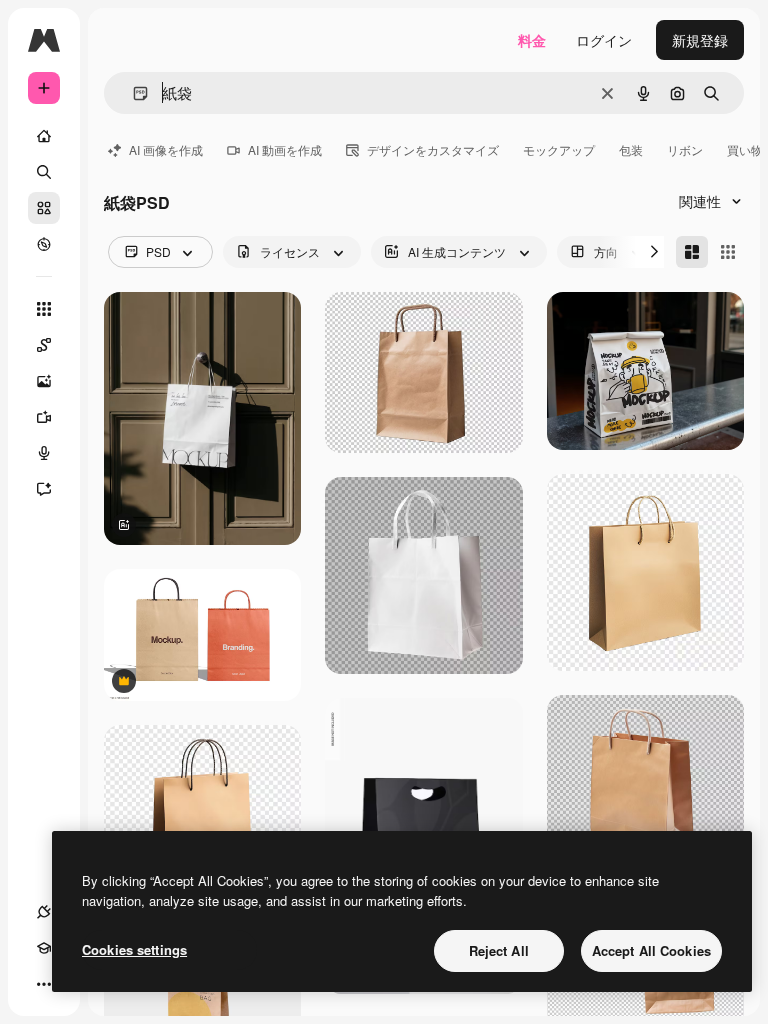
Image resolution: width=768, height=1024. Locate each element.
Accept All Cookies (651, 950)
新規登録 (700, 40)
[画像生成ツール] (44, 381)
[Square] (728, 252)
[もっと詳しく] (44, 244)
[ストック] (44, 208)
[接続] (44, 912)
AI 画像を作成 (166, 149)
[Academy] (44, 948)
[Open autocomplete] (132, 93)
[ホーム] (44, 136)
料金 (532, 40)
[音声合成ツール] (44, 453)
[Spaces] (44, 345)
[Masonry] (692, 252)
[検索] (44, 172)
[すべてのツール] (44, 309)
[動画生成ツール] (44, 417)
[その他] (44, 984)
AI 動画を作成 (285, 149)
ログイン (604, 40)
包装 (631, 149)
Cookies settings (134, 949)
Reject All (499, 950)
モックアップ (559, 149)
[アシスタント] (44, 489)
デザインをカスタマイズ (433, 149)
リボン (685, 149)
